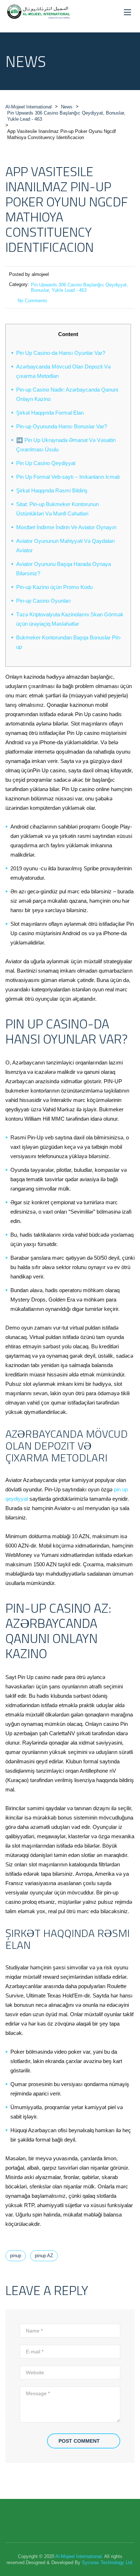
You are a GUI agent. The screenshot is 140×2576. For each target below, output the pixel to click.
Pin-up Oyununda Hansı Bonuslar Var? (62, 426)
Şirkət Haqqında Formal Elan (50, 413)
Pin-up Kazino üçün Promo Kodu (54, 587)
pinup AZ (44, 2256)
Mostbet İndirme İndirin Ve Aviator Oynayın (66, 527)
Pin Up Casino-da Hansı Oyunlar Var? (61, 353)
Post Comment (79, 2441)
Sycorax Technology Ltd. (108, 2562)
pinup (16, 2256)
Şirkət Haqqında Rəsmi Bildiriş (52, 490)
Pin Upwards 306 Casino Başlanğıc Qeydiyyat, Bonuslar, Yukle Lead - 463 (80, 287)
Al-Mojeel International (78, 2556)
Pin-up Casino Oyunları (43, 601)
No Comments (32, 301)
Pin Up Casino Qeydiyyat (46, 463)
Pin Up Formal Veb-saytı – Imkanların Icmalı (68, 477)
